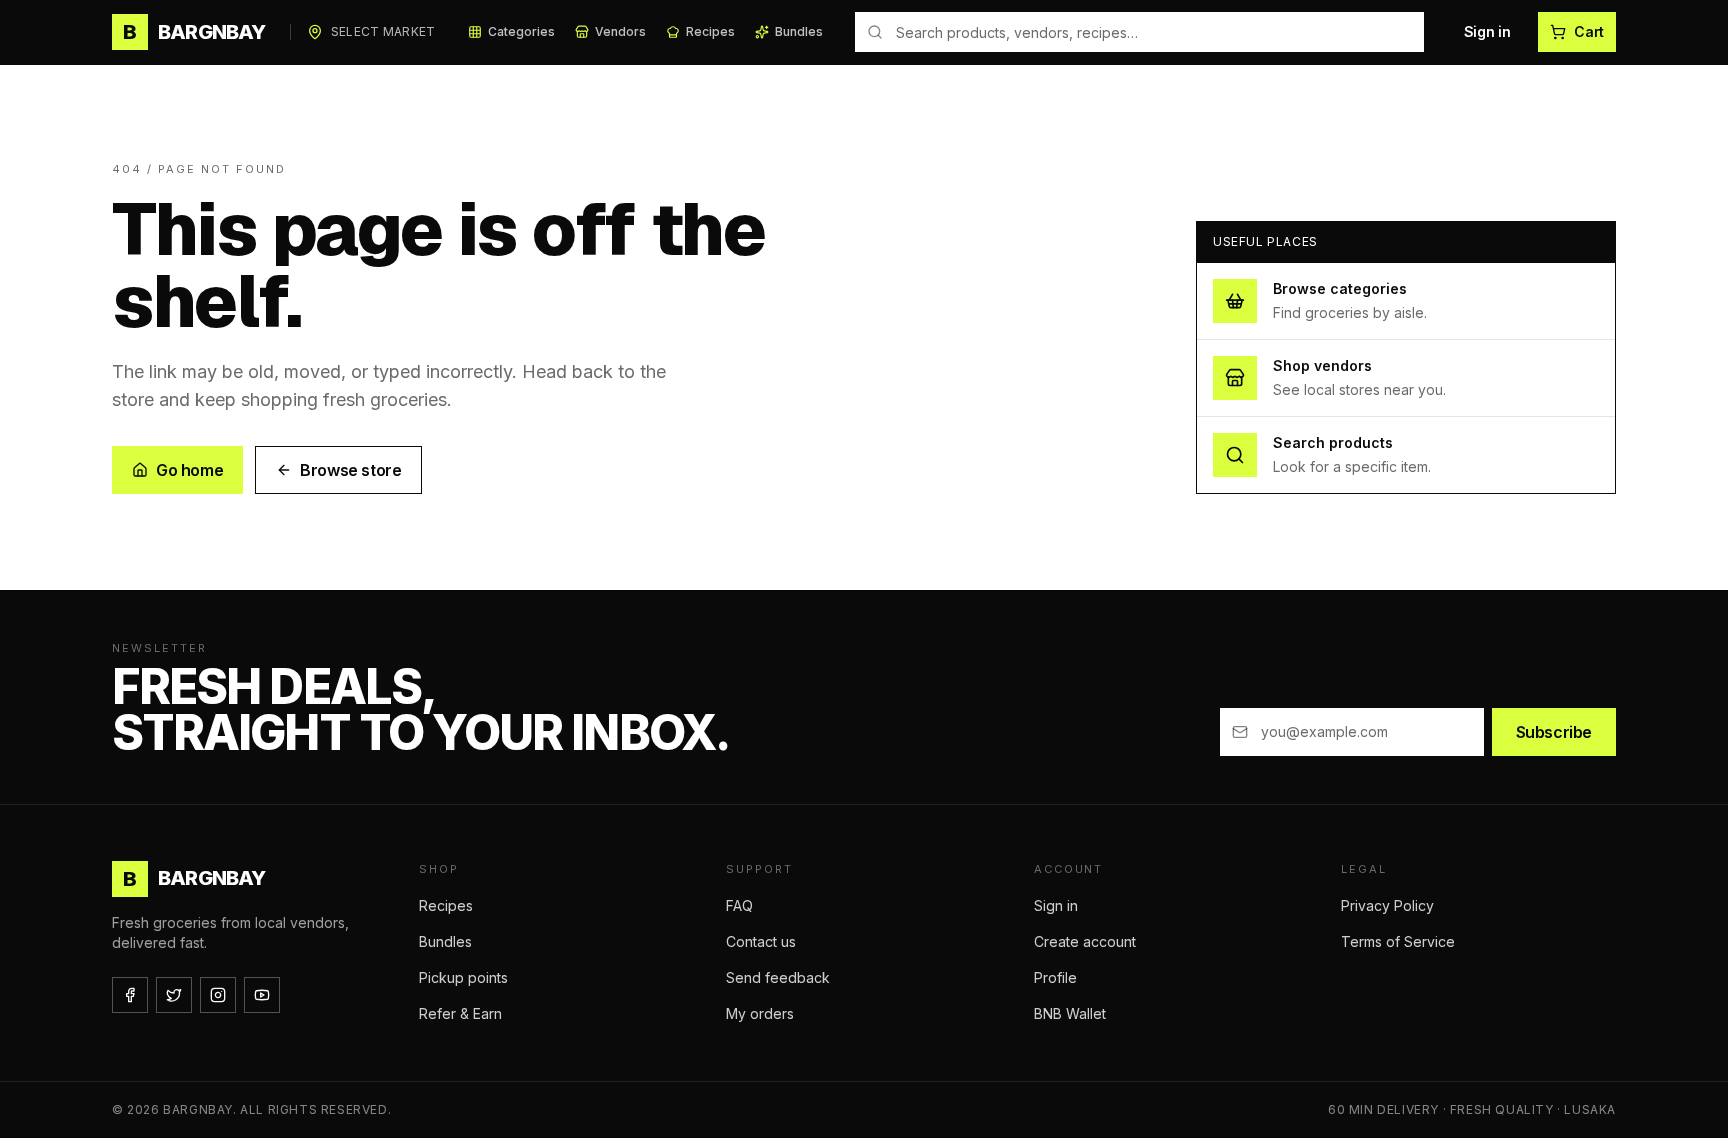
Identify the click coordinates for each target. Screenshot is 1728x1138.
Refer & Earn (460, 1013)
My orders (760, 1013)
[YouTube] (262, 995)
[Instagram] (218, 995)
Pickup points (463, 977)
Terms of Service (1398, 941)
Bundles (799, 31)
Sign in (1487, 31)
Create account (1085, 941)
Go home (189, 470)
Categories (521, 31)
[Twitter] (174, 995)
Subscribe (1554, 732)
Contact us (761, 941)
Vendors (620, 31)
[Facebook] (130, 995)
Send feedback (778, 977)
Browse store (350, 470)
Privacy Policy (1387, 905)
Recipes (710, 31)
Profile (1055, 977)
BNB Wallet (1070, 1013)
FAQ (739, 905)
